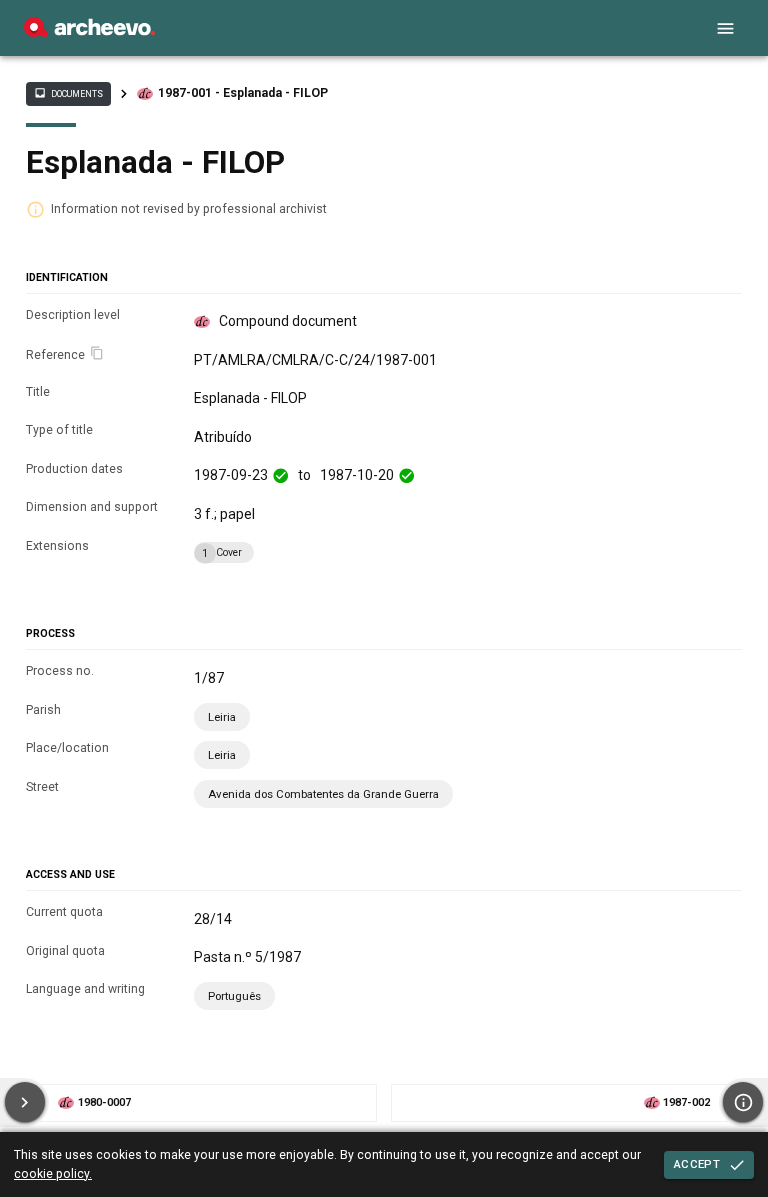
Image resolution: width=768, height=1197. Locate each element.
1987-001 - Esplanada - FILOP (243, 93)
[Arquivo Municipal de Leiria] (89, 32)
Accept (697, 1164)
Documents (68, 93)
